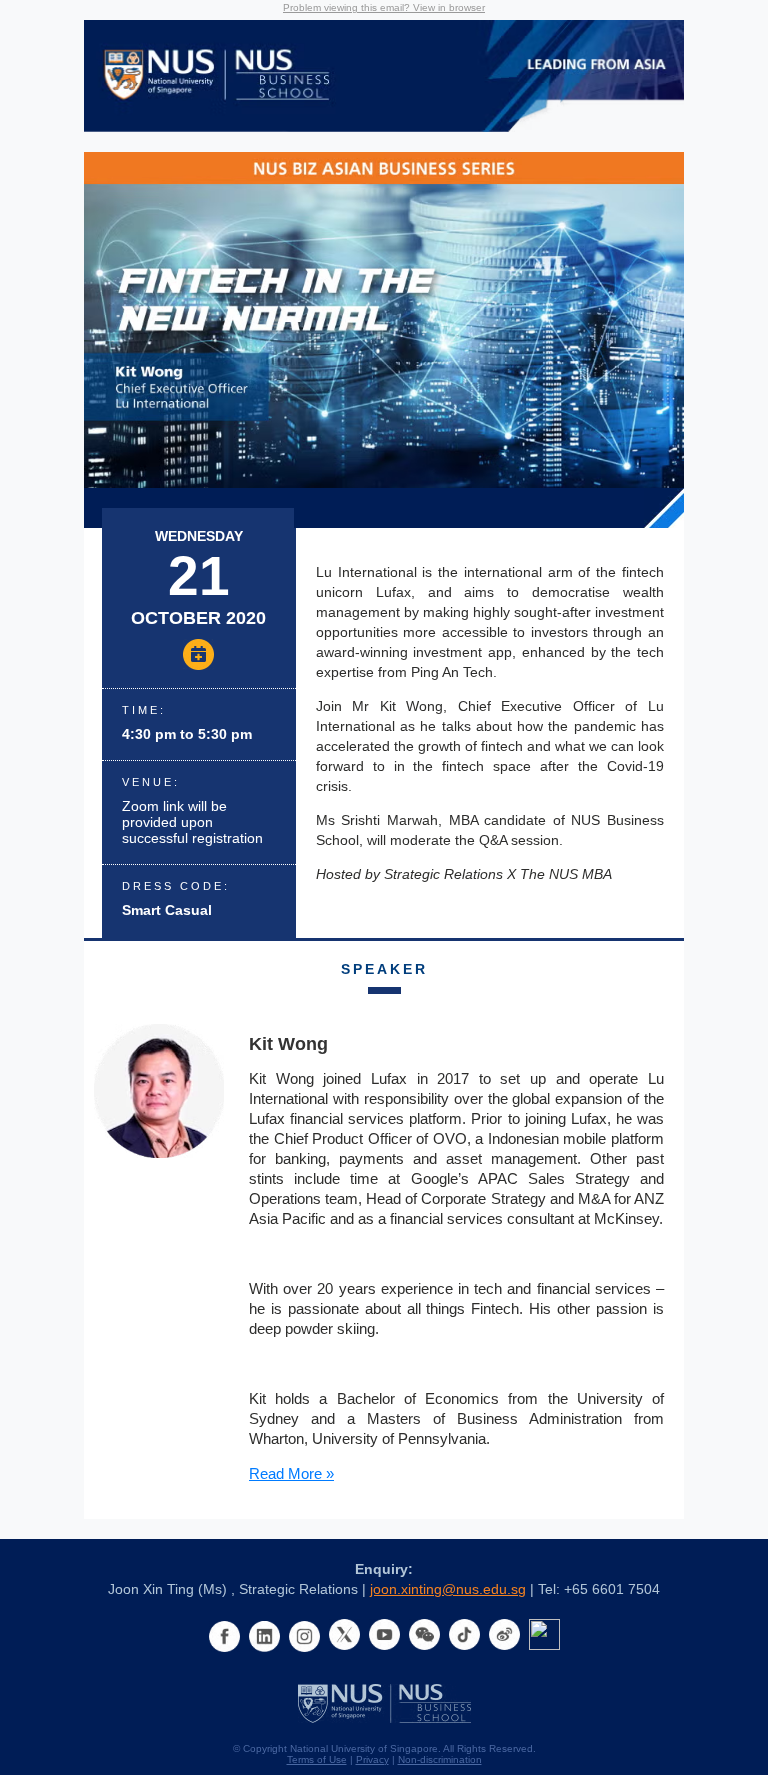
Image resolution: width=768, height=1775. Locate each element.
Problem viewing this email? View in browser (384, 7)
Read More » (291, 1473)
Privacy (372, 1759)
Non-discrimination (440, 1759)
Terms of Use (317, 1759)
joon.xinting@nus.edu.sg (448, 1589)
